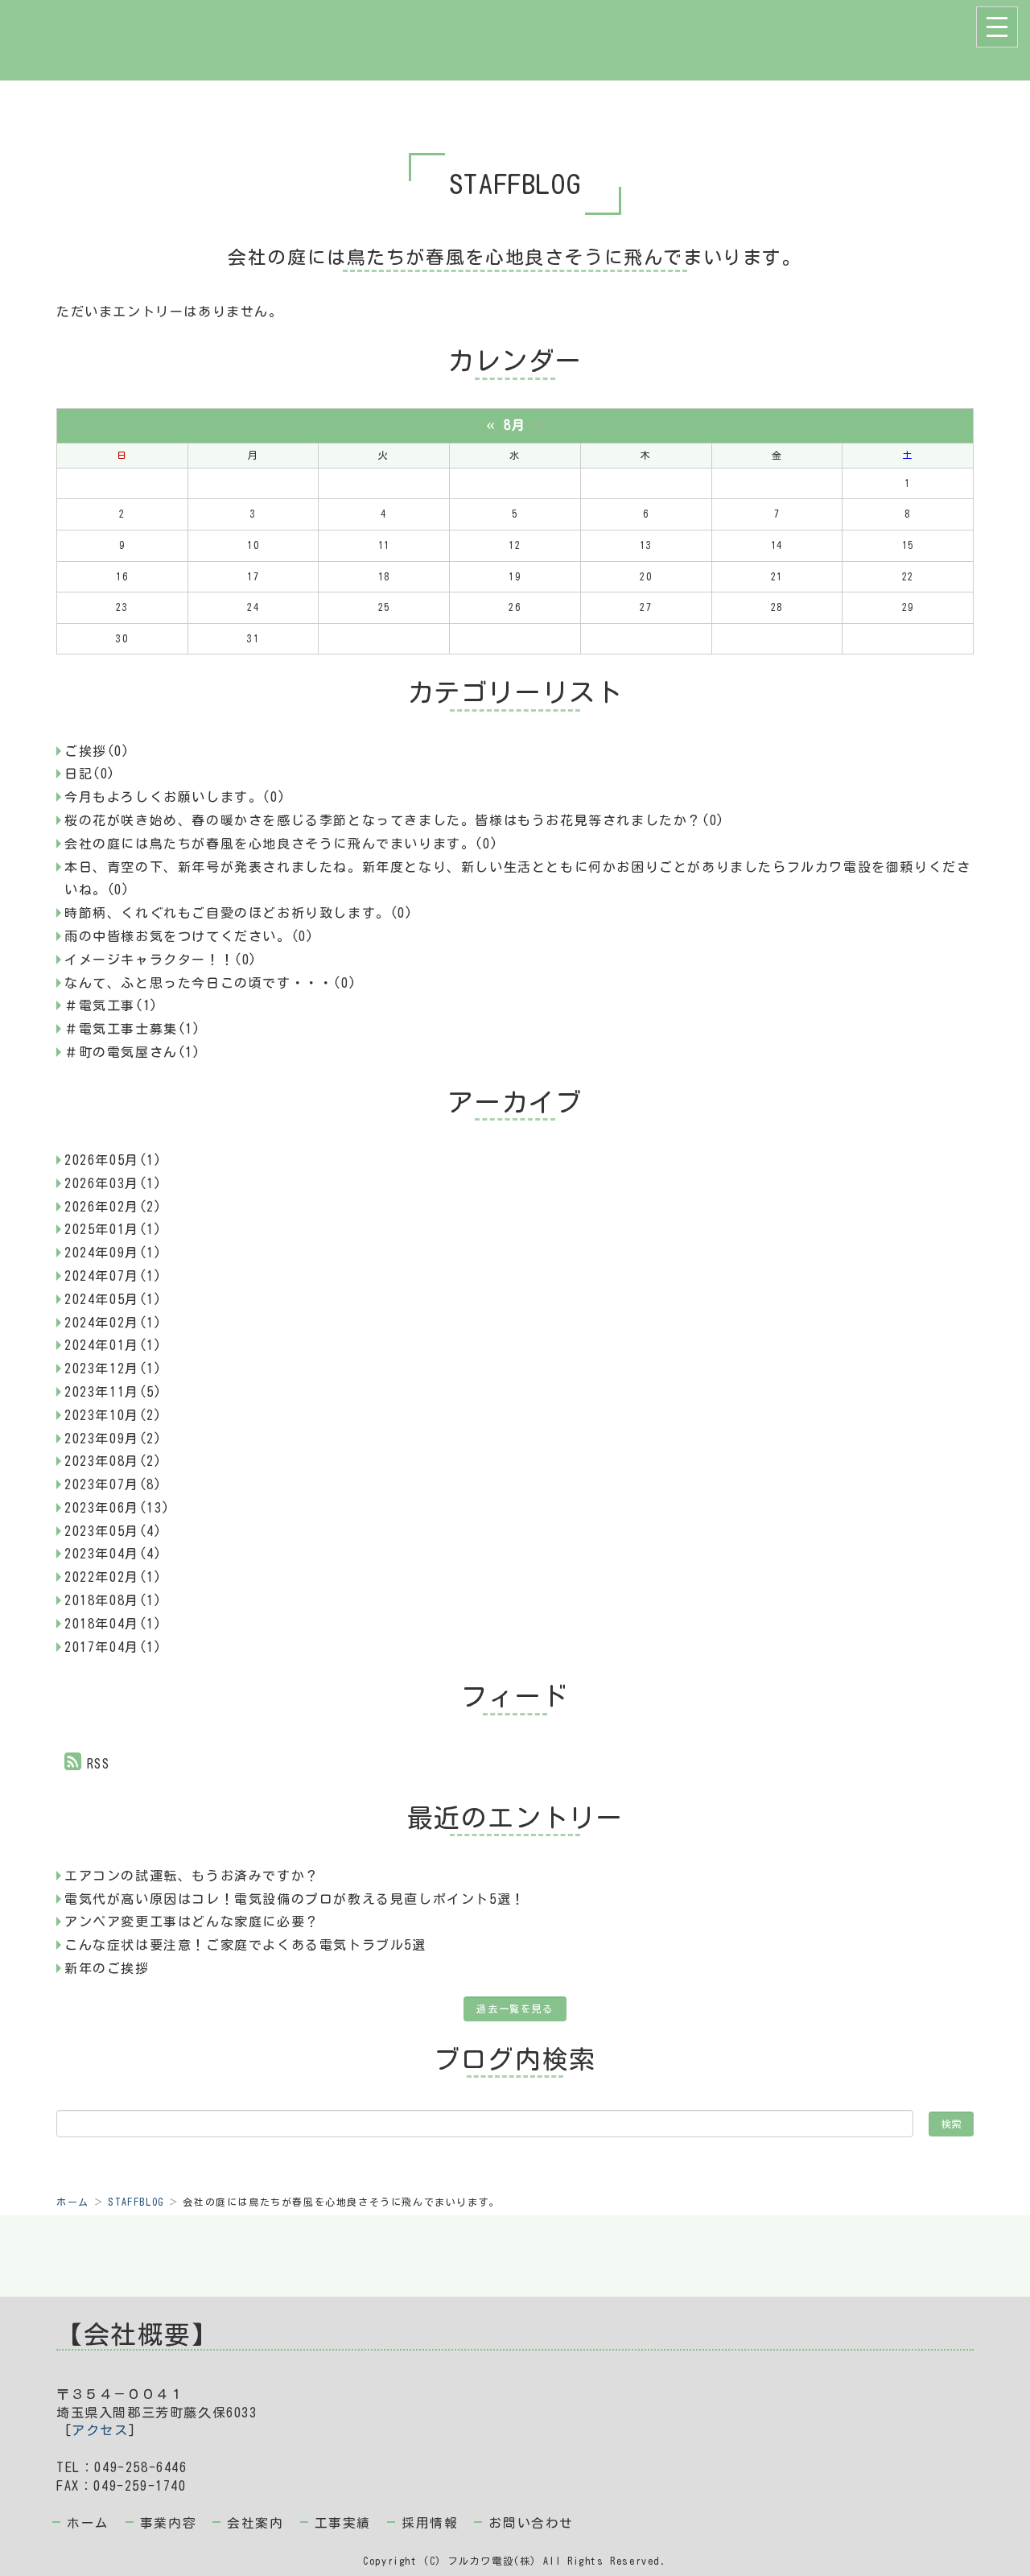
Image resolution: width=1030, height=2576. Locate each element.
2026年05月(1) (113, 1160)
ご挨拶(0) (97, 751)
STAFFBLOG (136, 2202)
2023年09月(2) (113, 1439)
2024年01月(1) (113, 1345)
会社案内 (255, 2523)
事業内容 (168, 2523)
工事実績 (343, 2523)
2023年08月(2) (113, 1461)
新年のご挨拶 (107, 1968)
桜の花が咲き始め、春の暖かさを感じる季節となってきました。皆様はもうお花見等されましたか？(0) (395, 820)
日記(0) (90, 774)
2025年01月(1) (113, 1229)
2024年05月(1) (113, 1299)
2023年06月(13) (117, 1508)
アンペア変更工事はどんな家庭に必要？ (192, 1922)
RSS (99, 1764)
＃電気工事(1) (111, 1005)
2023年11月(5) (113, 1392)
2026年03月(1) (113, 1183)
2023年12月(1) (113, 1368)
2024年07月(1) (113, 1276)
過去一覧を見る (515, 2008)
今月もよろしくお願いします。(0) (175, 797)
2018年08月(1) (113, 1600)
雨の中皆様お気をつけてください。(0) (189, 936)
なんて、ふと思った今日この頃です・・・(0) (210, 983)
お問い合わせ (531, 2523)
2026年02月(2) (113, 1207)
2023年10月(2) (113, 1415)
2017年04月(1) (113, 1647)
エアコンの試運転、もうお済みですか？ (192, 1876)
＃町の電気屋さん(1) (133, 1052)
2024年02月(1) (113, 1323)
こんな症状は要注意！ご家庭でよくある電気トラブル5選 (245, 1945)
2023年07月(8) (113, 1484)
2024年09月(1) (113, 1253)
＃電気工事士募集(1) (133, 1029)
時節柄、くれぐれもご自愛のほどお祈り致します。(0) (239, 913)
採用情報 (430, 2523)
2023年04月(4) (113, 1554)
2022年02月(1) (113, 1577)
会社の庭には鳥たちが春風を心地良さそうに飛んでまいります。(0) (281, 844)
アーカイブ (515, 1102)
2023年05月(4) (113, 1531)
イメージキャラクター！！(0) (161, 960)
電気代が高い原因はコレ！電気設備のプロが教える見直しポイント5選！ (295, 1899)
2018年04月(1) (113, 1624)
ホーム (73, 2202)
